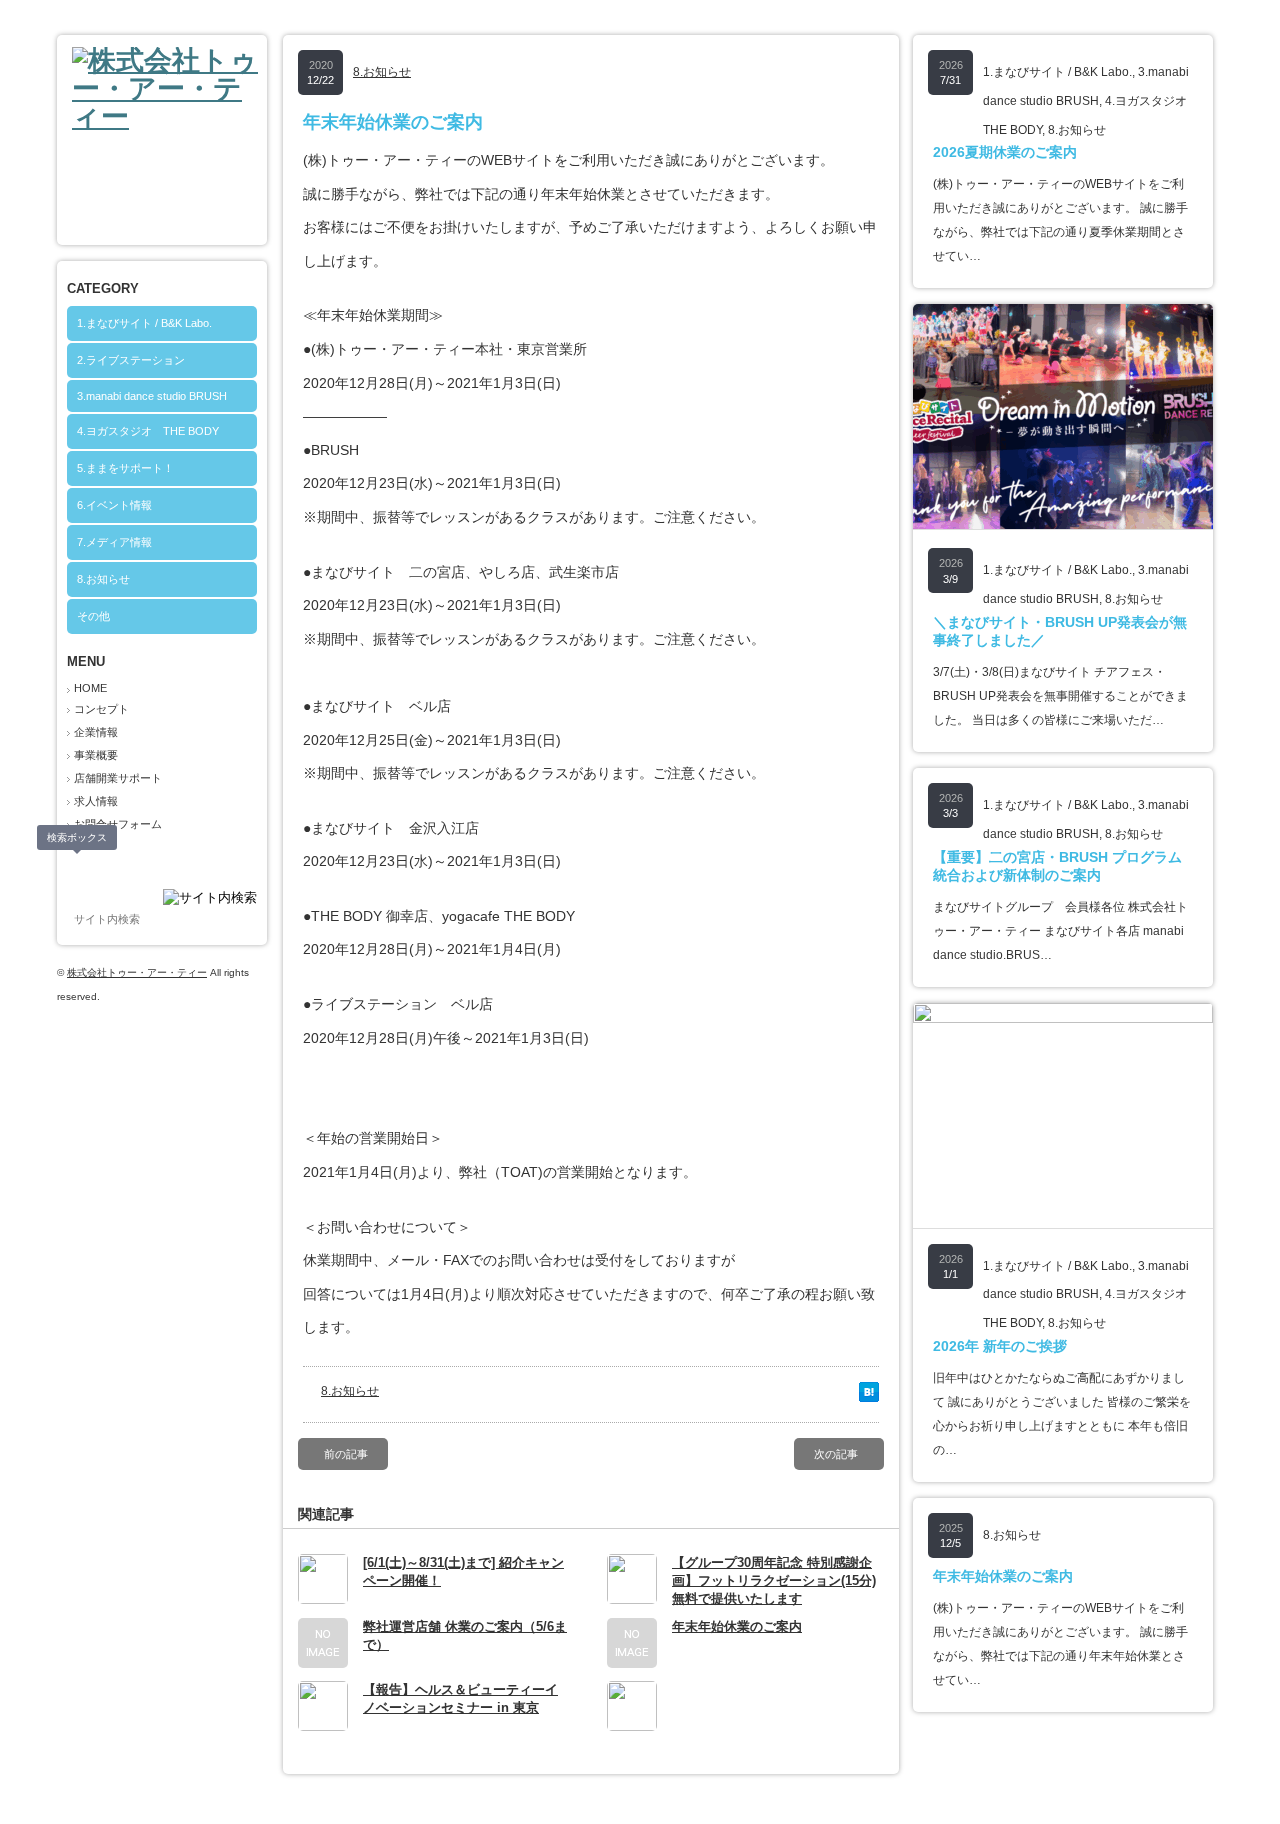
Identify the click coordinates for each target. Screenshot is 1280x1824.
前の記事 (346, 1454)
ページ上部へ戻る (1239, 1783)
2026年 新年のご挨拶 (1000, 1346)
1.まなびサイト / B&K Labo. (144, 323)
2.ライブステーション (131, 360)
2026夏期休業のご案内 (1005, 152)
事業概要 (96, 755)
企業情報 (96, 732)
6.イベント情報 (114, 505)
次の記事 (836, 1454)
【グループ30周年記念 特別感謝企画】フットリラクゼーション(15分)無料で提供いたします (774, 1580)
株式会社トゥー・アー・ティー (137, 972)
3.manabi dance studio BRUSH (152, 396)
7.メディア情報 (114, 542)
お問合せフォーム (118, 824)
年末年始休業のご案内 (737, 1626)
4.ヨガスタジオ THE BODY (148, 431)
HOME (90, 688)
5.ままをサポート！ (125, 468)
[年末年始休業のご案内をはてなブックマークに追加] (869, 1397)
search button (78, 868)
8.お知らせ (103, 579)
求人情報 (96, 801)
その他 (93, 616)
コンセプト (101, 709)
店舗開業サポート (118, 778)
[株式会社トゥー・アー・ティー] (169, 116)
